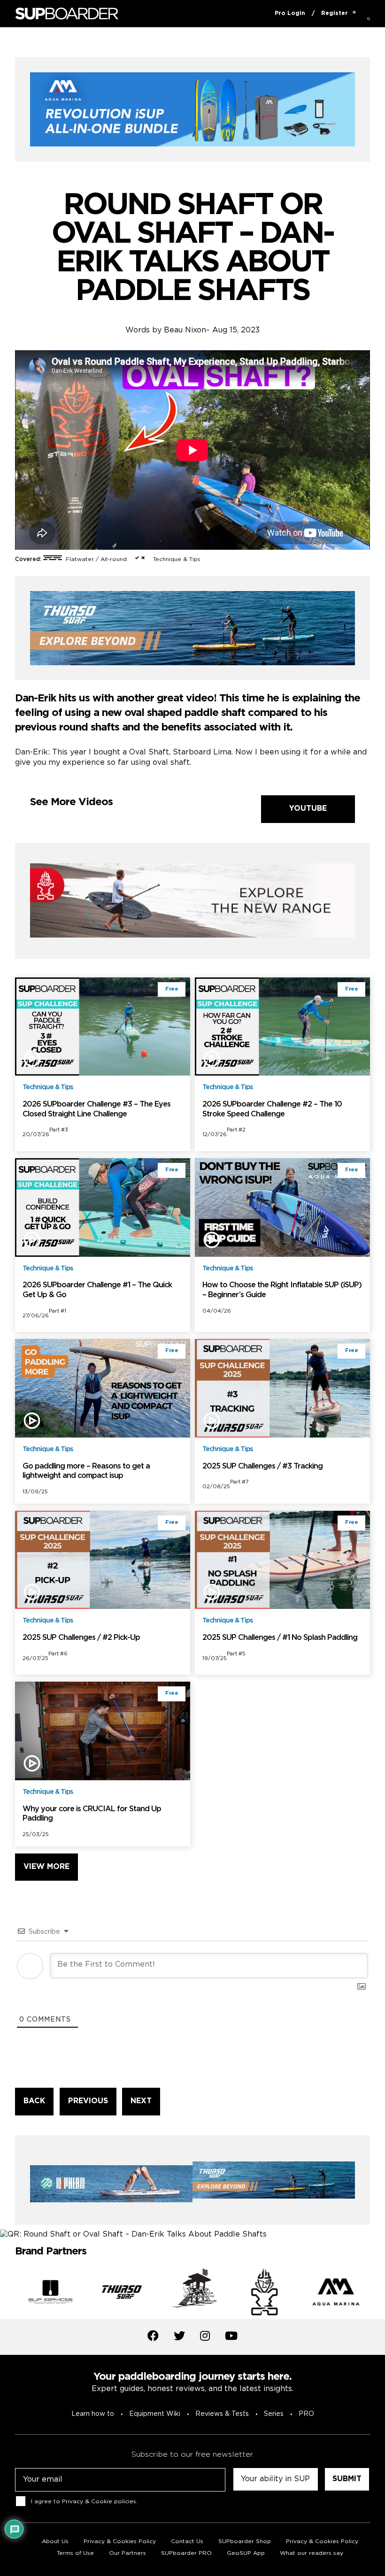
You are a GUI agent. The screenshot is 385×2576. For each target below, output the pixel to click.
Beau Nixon (185, 330)
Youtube (308, 809)
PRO (306, 2414)
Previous (8, 2294)
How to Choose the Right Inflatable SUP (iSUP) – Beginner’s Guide (282, 1290)
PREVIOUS (88, 2101)
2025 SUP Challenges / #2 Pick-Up (81, 1638)
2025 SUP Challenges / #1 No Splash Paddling (280, 1638)
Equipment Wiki (155, 2414)
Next (377, 2294)
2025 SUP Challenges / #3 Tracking (262, 1466)
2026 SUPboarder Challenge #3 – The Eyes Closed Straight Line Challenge (96, 1109)
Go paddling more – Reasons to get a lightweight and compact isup (86, 1471)
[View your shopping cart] (354, 14)
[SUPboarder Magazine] (67, 14)
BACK (34, 2101)
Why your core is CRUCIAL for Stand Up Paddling (92, 1814)
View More (46, 1867)
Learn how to (93, 2414)
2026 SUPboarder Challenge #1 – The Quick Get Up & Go (97, 1290)
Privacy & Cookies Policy (322, 2541)
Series (274, 2414)
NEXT (141, 2101)
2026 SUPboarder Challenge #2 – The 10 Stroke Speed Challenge (272, 1109)
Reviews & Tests (222, 2414)
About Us (55, 2541)
